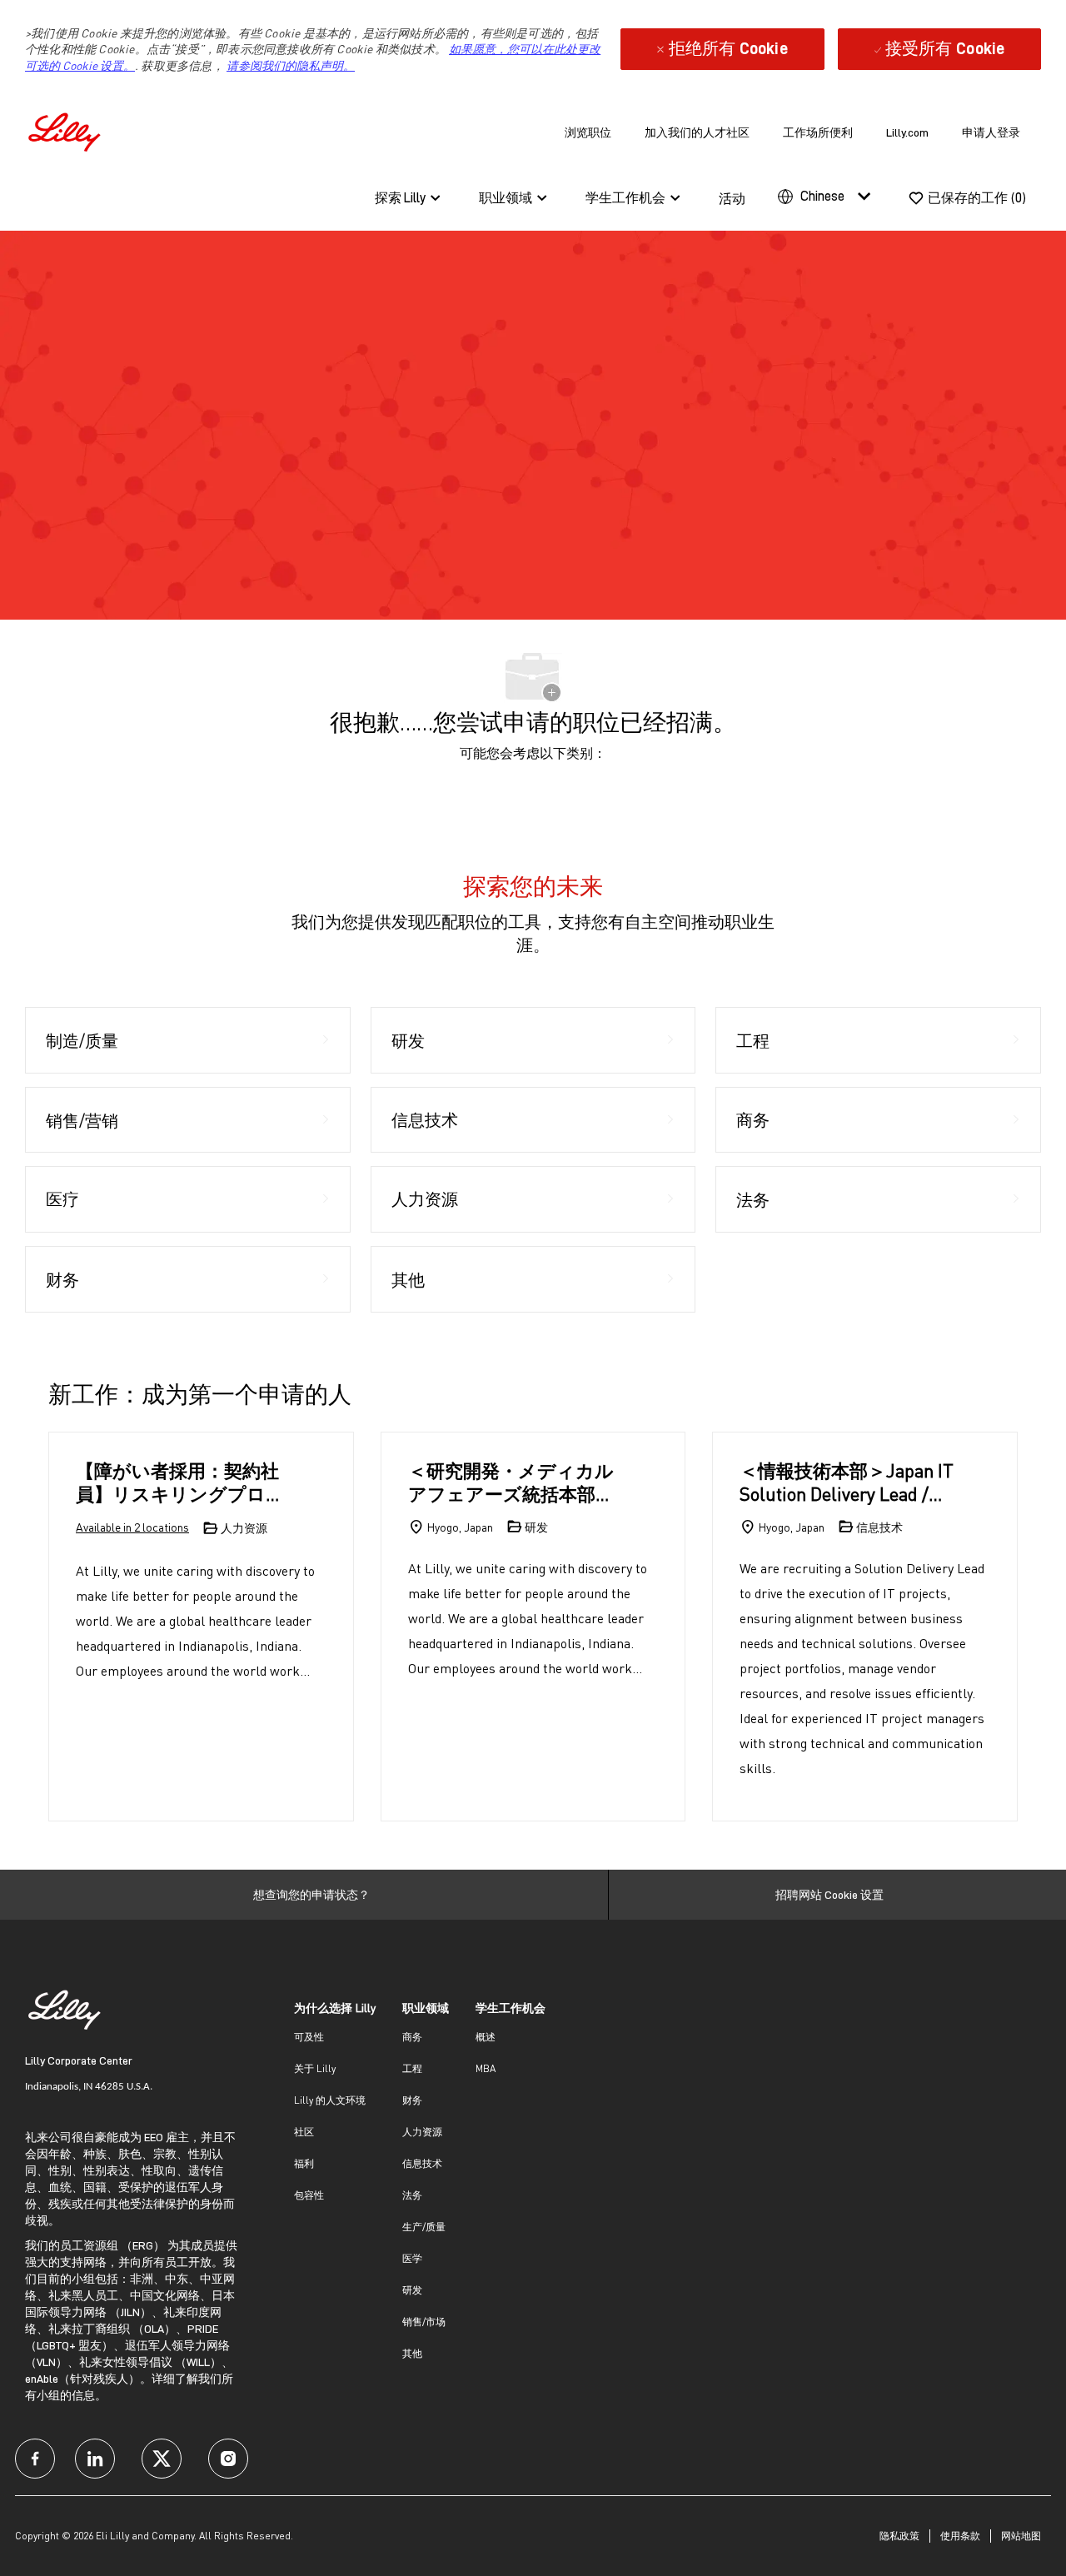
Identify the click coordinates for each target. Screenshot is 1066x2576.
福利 (304, 2163)
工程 (412, 2068)
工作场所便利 (818, 132)
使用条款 (960, 2536)
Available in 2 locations (132, 1528)
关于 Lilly (315, 2068)
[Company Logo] (67, 130)
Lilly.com (907, 132)
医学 (412, 2258)
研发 (412, 2290)
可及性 (309, 2037)
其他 (412, 2353)
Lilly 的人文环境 (330, 2100)
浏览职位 (588, 132)
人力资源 (422, 2132)
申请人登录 (991, 132)
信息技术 (422, 2163)
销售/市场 (424, 2322)
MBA (486, 2068)
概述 (486, 2037)
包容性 (309, 2195)
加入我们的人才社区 (697, 132)
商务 (412, 2037)
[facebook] (35, 2459)
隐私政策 (899, 2536)
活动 (732, 199)
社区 (304, 2132)
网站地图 (1021, 2536)
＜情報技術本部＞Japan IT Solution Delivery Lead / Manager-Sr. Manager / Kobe (847, 1482)
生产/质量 (424, 2227)
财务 (412, 2100)
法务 (412, 2195)
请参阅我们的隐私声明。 (291, 65)
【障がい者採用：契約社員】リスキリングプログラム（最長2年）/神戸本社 (180, 1482)
